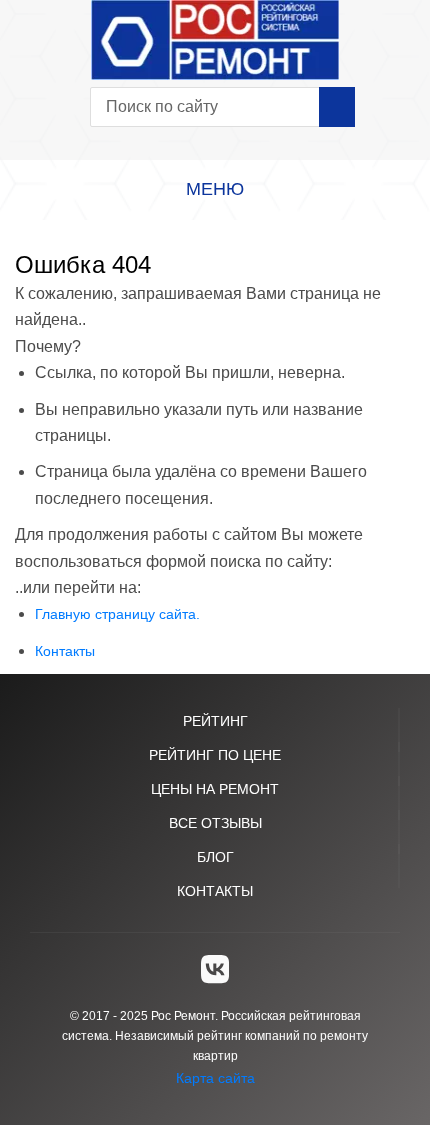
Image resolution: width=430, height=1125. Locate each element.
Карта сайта (215, 1078)
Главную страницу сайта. (117, 614)
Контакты (65, 651)
